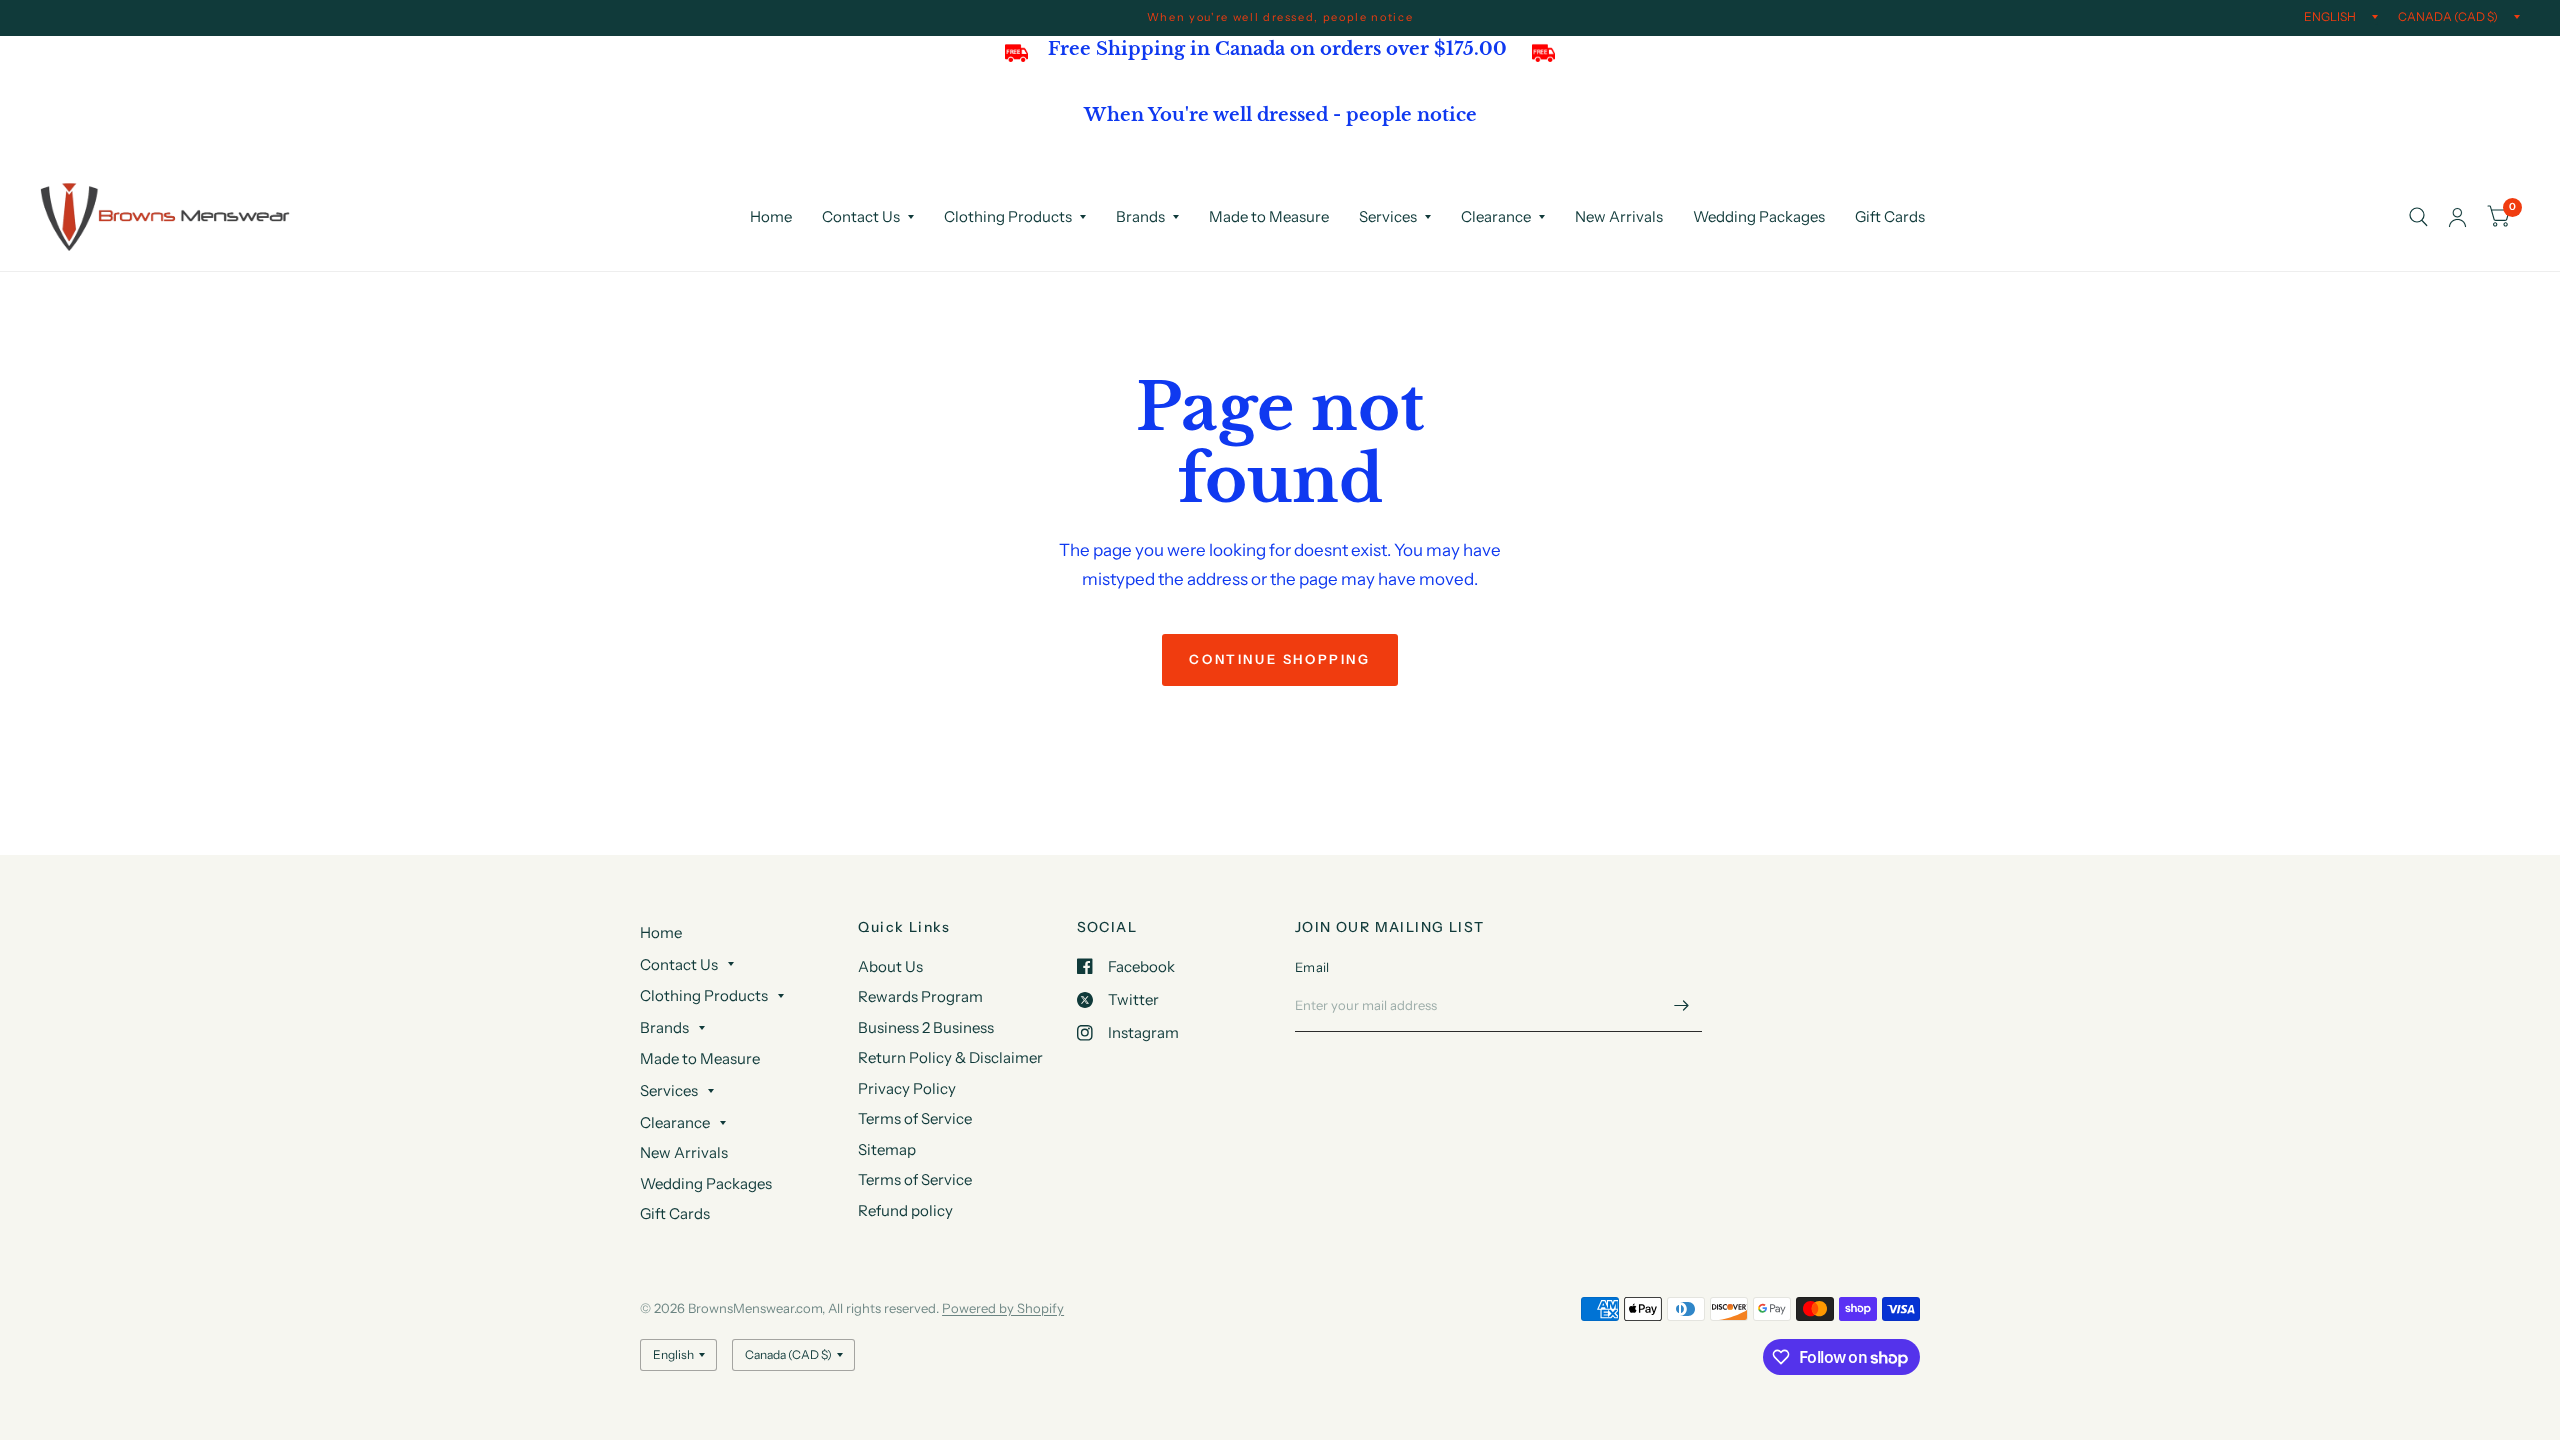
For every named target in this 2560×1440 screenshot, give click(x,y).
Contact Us (861, 216)
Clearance (1496, 216)
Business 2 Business (926, 1027)
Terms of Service (915, 1118)
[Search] (2418, 217)
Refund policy (905, 1210)
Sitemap (887, 1149)
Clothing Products (1008, 216)
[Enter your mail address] (1682, 1006)
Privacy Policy (907, 1088)
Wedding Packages (1759, 216)
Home (771, 216)
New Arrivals (1619, 216)
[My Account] (2457, 217)
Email (1312, 967)
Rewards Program (920, 996)
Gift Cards (1890, 216)
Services (1388, 216)
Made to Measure (1269, 216)
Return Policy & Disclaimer (950, 1057)
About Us (890, 966)
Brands (1140, 216)
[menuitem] (771, 217)
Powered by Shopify (1003, 1308)
